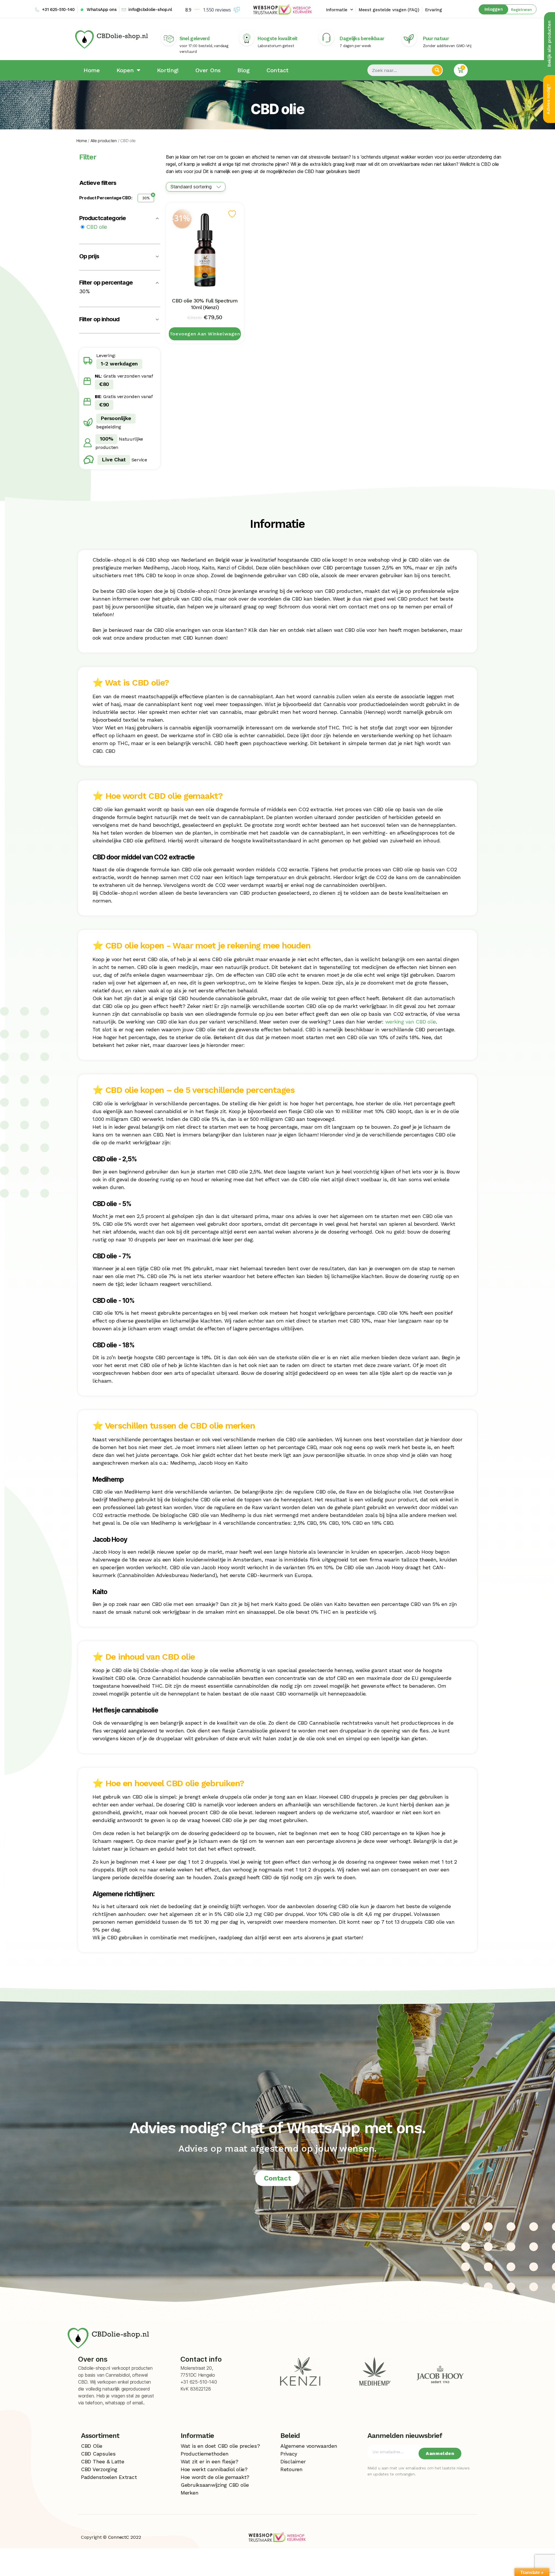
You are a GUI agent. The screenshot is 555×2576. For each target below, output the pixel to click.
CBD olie (97, 227)
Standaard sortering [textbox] (191, 187)
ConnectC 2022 (125, 2537)
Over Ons (208, 70)
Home (92, 70)
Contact (277, 70)
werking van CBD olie (411, 1022)
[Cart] (461, 70)
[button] (518, 9)
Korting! (168, 70)
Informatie (337, 10)
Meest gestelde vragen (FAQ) (389, 10)
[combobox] (196, 187)
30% (146, 198)
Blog (244, 70)
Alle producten (104, 141)
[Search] (437, 70)
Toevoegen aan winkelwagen (205, 334)
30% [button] (85, 291)
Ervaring (434, 10)
